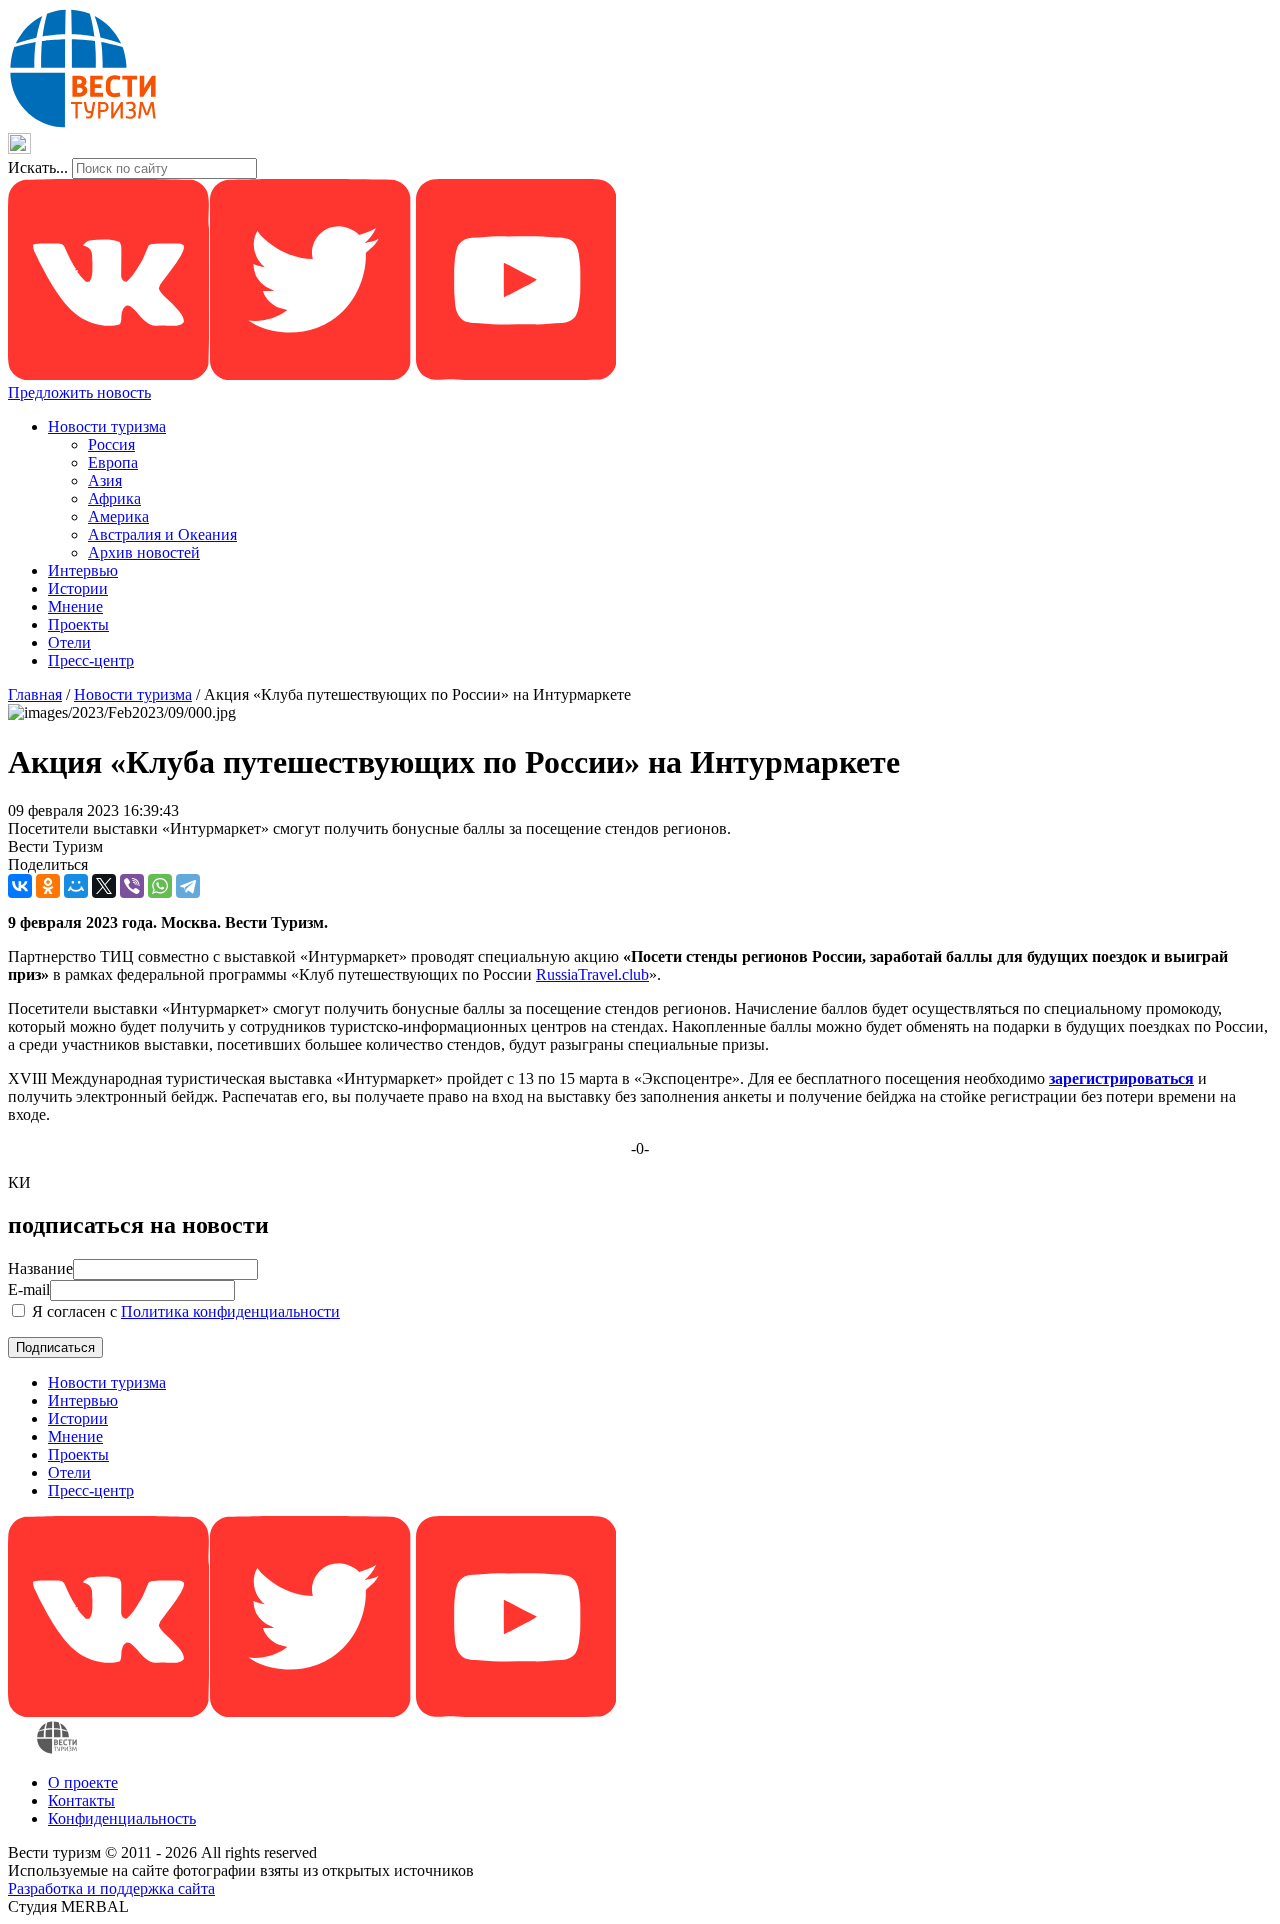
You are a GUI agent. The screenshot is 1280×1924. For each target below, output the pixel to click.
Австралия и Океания (162, 534)
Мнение (75, 606)
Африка (114, 498)
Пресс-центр (91, 660)
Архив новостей (144, 552)
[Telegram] (188, 886)
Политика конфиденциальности (230, 1311)
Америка (118, 516)
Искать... (38, 167)
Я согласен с (184, 1311)
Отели (69, 642)
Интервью (83, 570)
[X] (104, 886)
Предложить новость (79, 392)
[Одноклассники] (48, 886)
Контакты (81, 1800)
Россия (111, 444)
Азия (105, 480)
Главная (35, 694)
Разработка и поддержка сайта (111, 1888)
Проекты (78, 624)
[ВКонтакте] (20, 886)
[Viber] (132, 886)
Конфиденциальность (122, 1818)
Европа (113, 462)
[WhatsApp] (160, 886)
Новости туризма (107, 426)
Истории (78, 588)
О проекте (83, 1782)
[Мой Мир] (76, 886)
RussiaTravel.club (592, 974)
